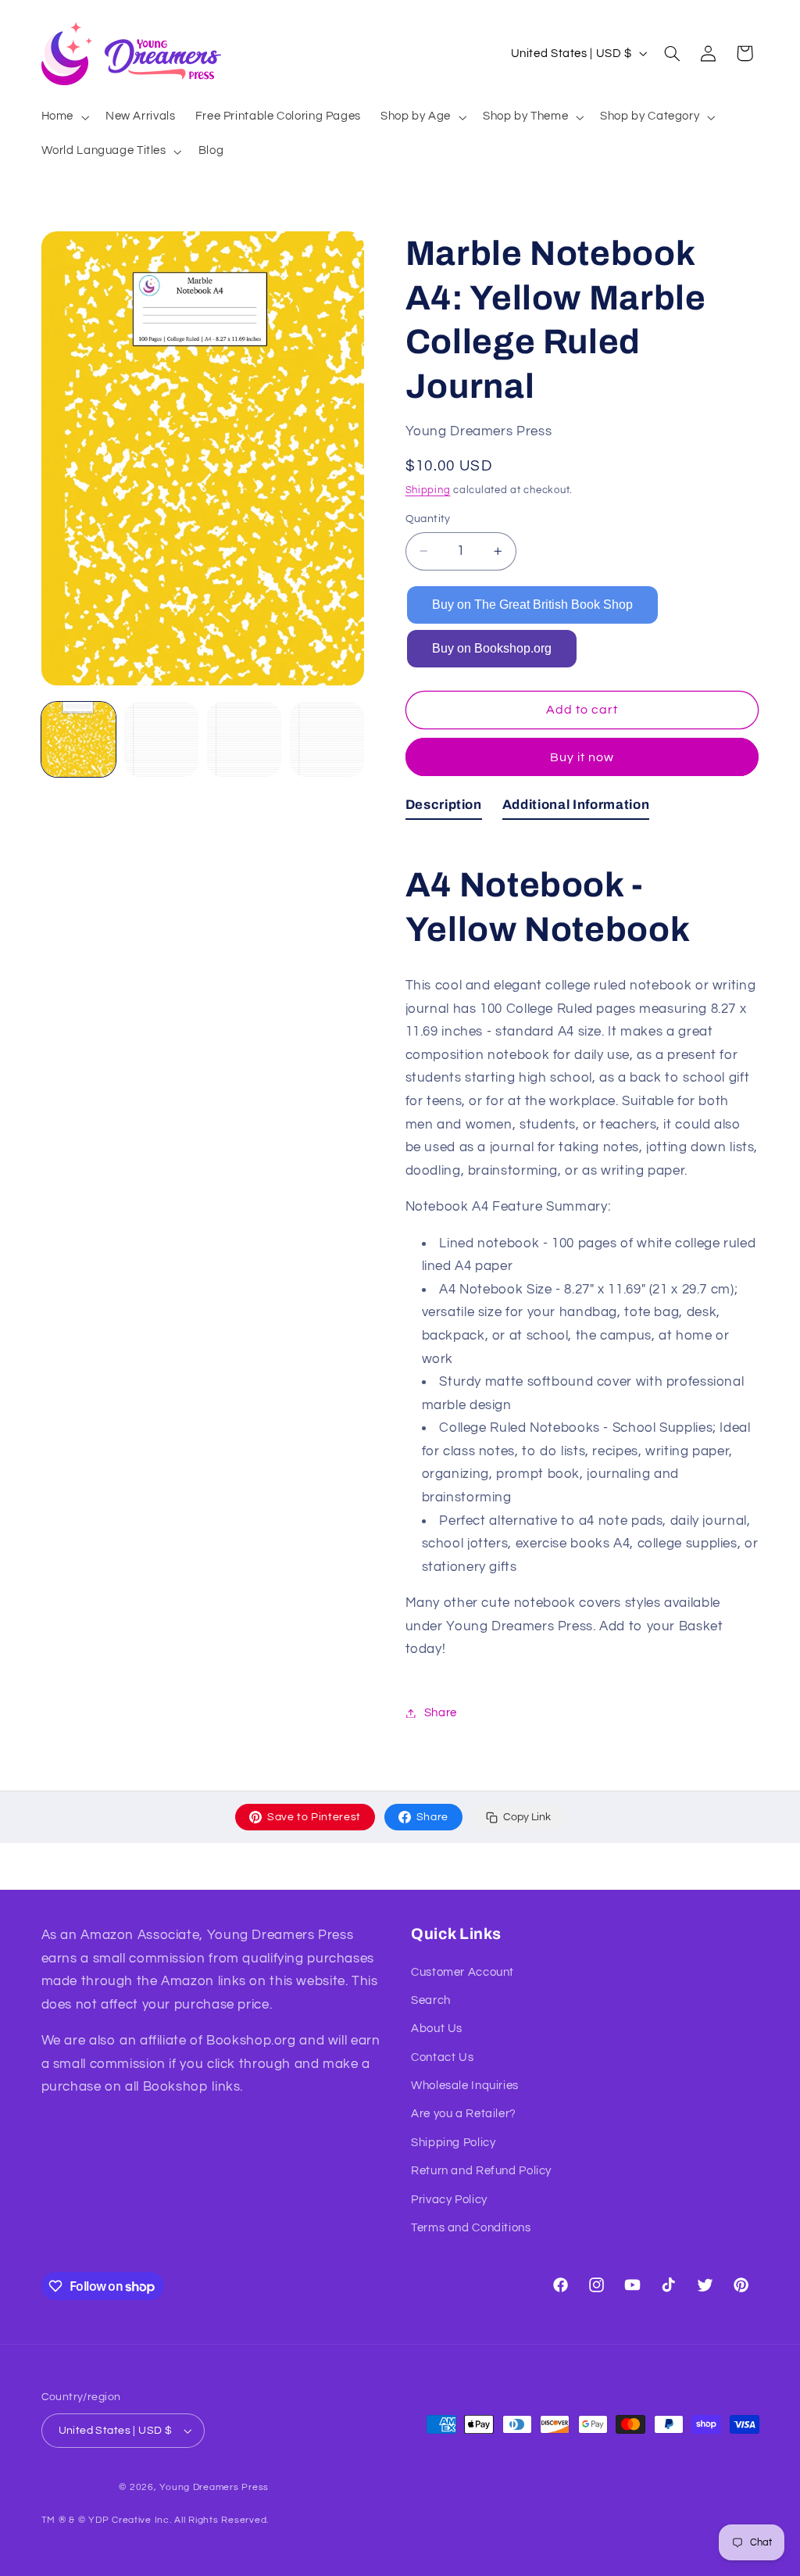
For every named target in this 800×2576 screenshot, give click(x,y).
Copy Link (527, 1817)
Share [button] (441, 1713)
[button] (63, 117)
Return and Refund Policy (481, 2171)
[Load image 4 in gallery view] (327, 739)
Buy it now (582, 757)
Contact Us (442, 2057)
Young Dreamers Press (214, 2487)
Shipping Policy (453, 2143)
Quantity (428, 519)
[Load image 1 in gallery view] (79, 739)
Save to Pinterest (314, 1817)
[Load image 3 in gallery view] (245, 739)
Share (432, 1817)
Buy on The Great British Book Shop (532, 605)
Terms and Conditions (471, 2228)
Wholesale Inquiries (465, 2086)
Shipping (428, 490)
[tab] (444, 808)
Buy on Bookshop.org (492, 648)
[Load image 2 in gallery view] (162, 739)
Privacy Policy (449, 2200)
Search (431, 2000)
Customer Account (462, 1972)
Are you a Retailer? (464, 2114)
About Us (437, 2029)
